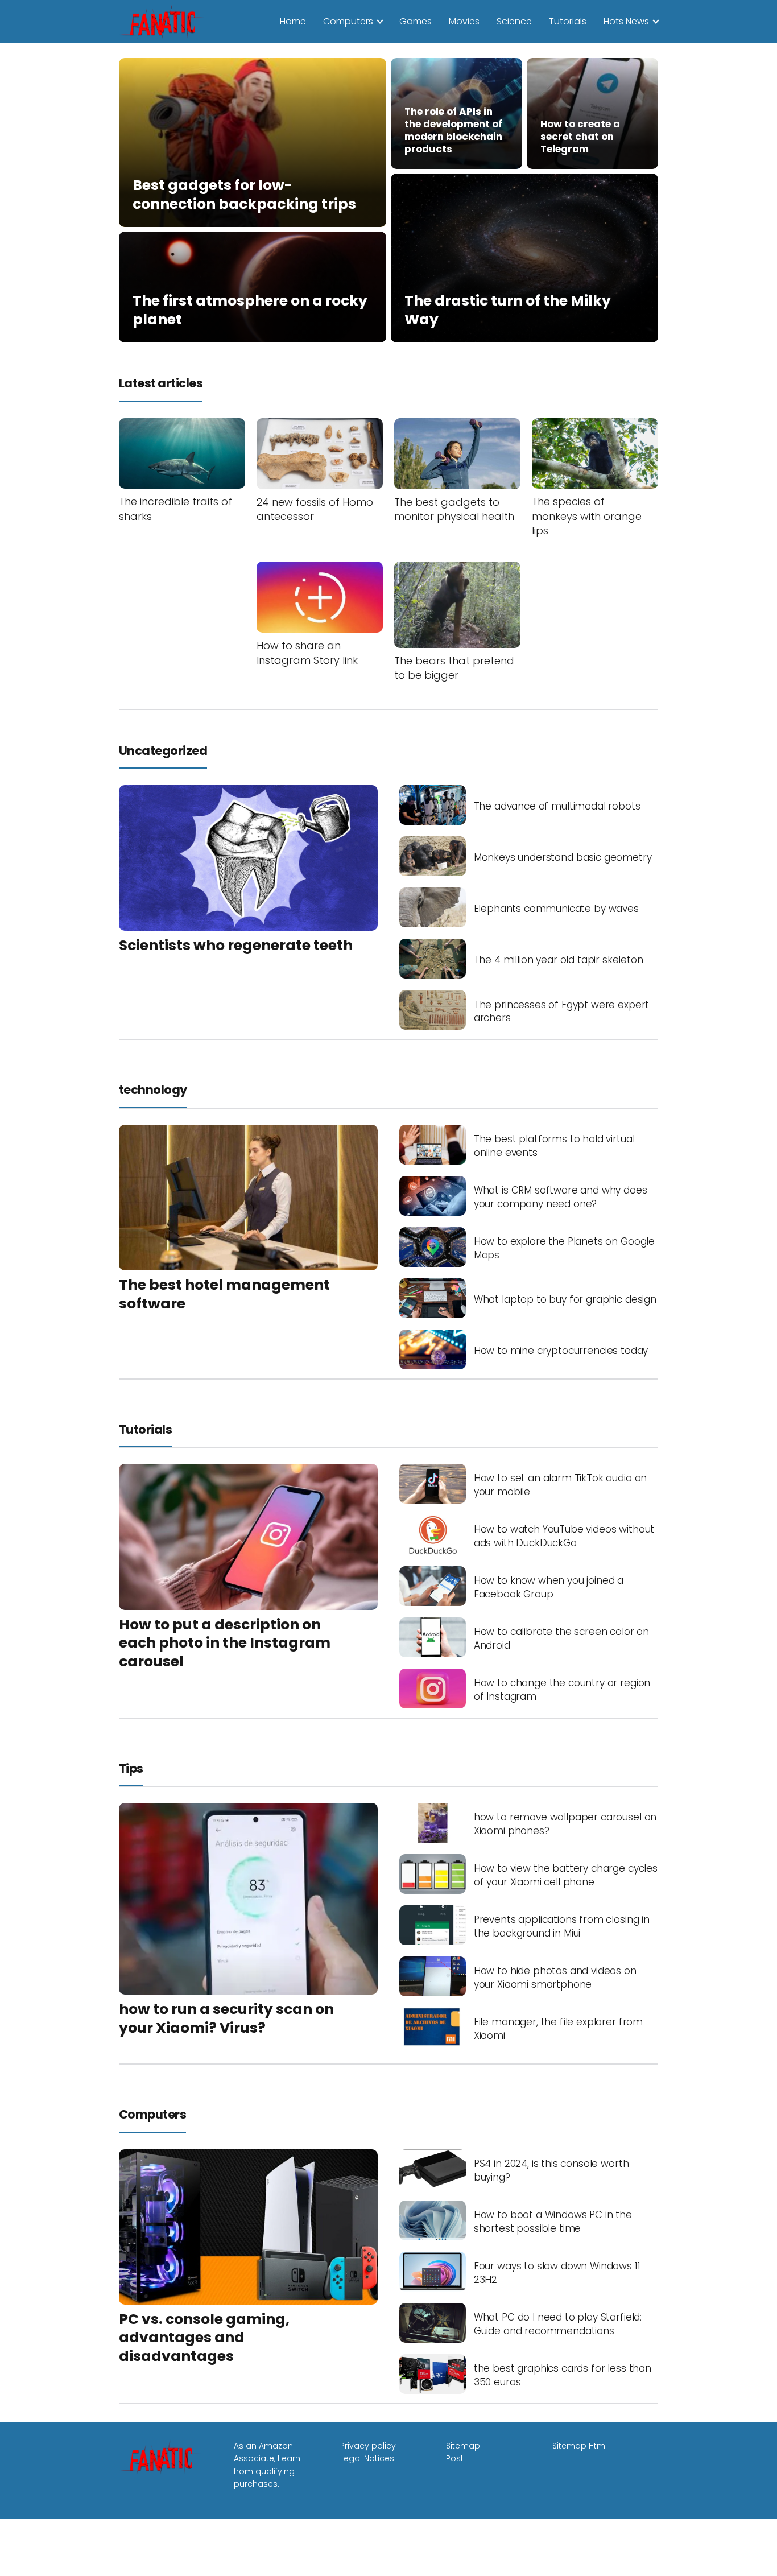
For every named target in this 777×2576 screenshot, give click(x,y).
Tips (131, 1768)
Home (293, 21)
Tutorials (568, 21)
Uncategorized (163, 751)
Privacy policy (368, 2446)
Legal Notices (367, 2458)
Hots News (626, 21)
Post (455, 2458)
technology (153, 1090)
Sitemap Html (580, 2446)
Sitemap (463, 2446)
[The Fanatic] (164, 21)
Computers (348, 21)
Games (416, 21)
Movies (464, 21)
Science (514, 21)
